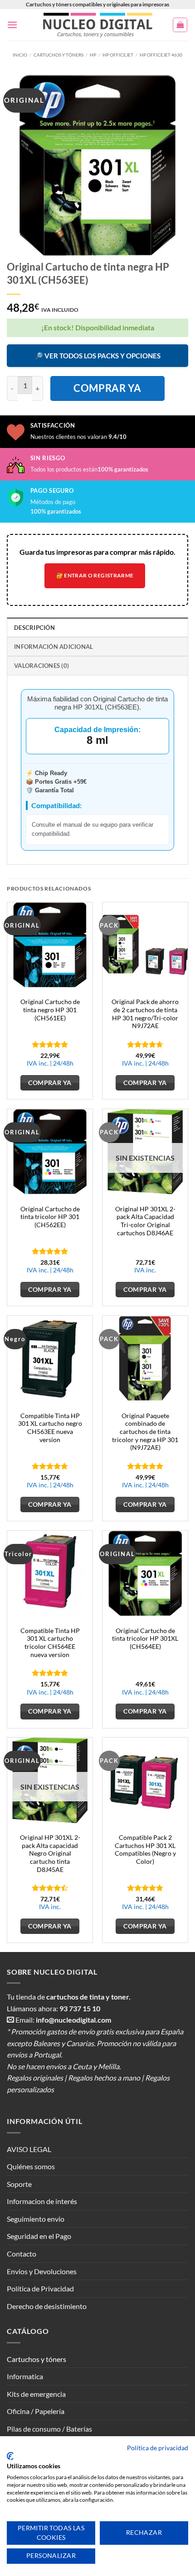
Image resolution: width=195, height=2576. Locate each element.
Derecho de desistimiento (47, 2306)
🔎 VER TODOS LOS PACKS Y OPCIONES (97, 356)
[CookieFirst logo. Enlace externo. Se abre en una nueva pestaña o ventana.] (10, 2456)
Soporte (19, 2184)
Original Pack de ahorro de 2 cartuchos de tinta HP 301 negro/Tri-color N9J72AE (145, 1014)
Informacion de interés (42, 2201)
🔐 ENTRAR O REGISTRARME (95, 575)
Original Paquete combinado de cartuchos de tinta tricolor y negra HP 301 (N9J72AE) (145, 1432)
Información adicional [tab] (54, 647)
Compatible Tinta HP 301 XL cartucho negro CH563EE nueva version (50, 1428)
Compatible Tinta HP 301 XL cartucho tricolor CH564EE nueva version (50, 1643)
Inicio (20, 55)
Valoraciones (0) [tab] (41, 666)
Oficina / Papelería (36, 2411)
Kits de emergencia (36, 2394)
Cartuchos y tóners (58, 55)
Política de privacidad (158, 2448)
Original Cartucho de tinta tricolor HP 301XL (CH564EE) (145, 1639)
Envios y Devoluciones (42, 2271)
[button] (12, 25)
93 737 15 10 (80, 2008)
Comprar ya (107, 388)
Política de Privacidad (40, 2288)
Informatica (25, 2376)
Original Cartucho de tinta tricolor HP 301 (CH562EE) (50, 1217)
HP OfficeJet (118, 55)
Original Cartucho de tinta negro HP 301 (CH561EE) (50, 1010)
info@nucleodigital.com (73, 2020)
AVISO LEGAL (29, 2149)
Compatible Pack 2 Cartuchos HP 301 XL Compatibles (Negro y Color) (145, 1850)
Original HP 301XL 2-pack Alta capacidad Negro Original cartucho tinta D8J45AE (50, 1854)
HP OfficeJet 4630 (161, 55)
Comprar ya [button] (50, 1083)
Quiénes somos (31, 2166)
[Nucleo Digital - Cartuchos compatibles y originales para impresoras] (98, 25)
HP (93, 55)
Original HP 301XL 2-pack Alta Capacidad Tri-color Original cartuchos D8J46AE (145, 1221)
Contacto (22, 2254)
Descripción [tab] (34, 628)
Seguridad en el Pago (39, 2236)
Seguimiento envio (36, 2219)
